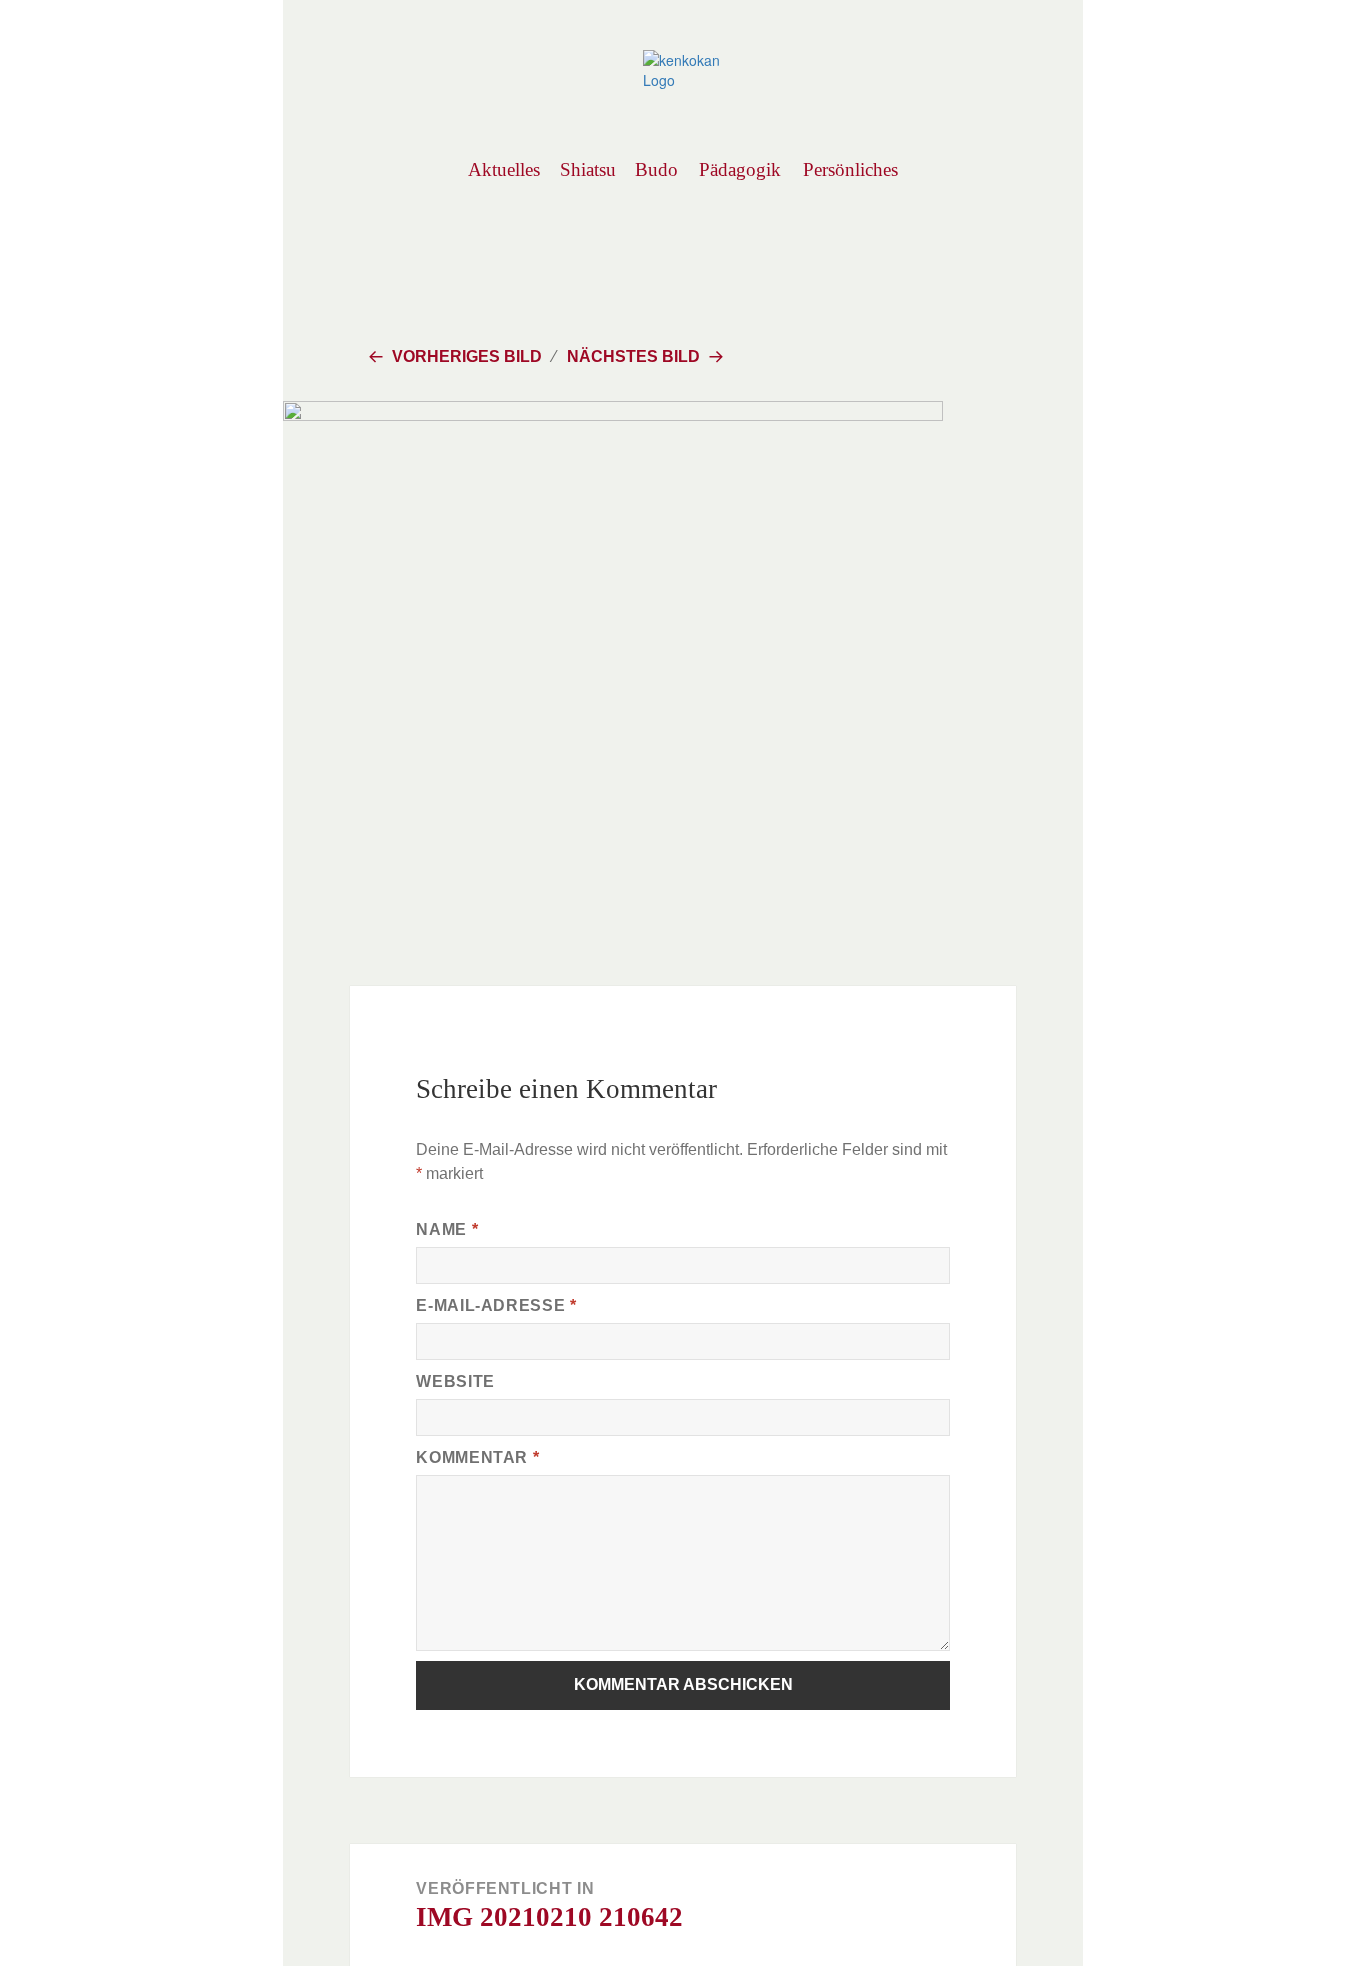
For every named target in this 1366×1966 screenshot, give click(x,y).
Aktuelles (503, 169)
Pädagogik (739, 169)
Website (455, 1381)
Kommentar (477, 1457)
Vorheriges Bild (467, 356)
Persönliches (850, 169)
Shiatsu (587, 169)
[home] (683, 68)
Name (447, 1229)
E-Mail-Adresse (496, 1305)
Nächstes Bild (633, 356)
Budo (656, 169)
